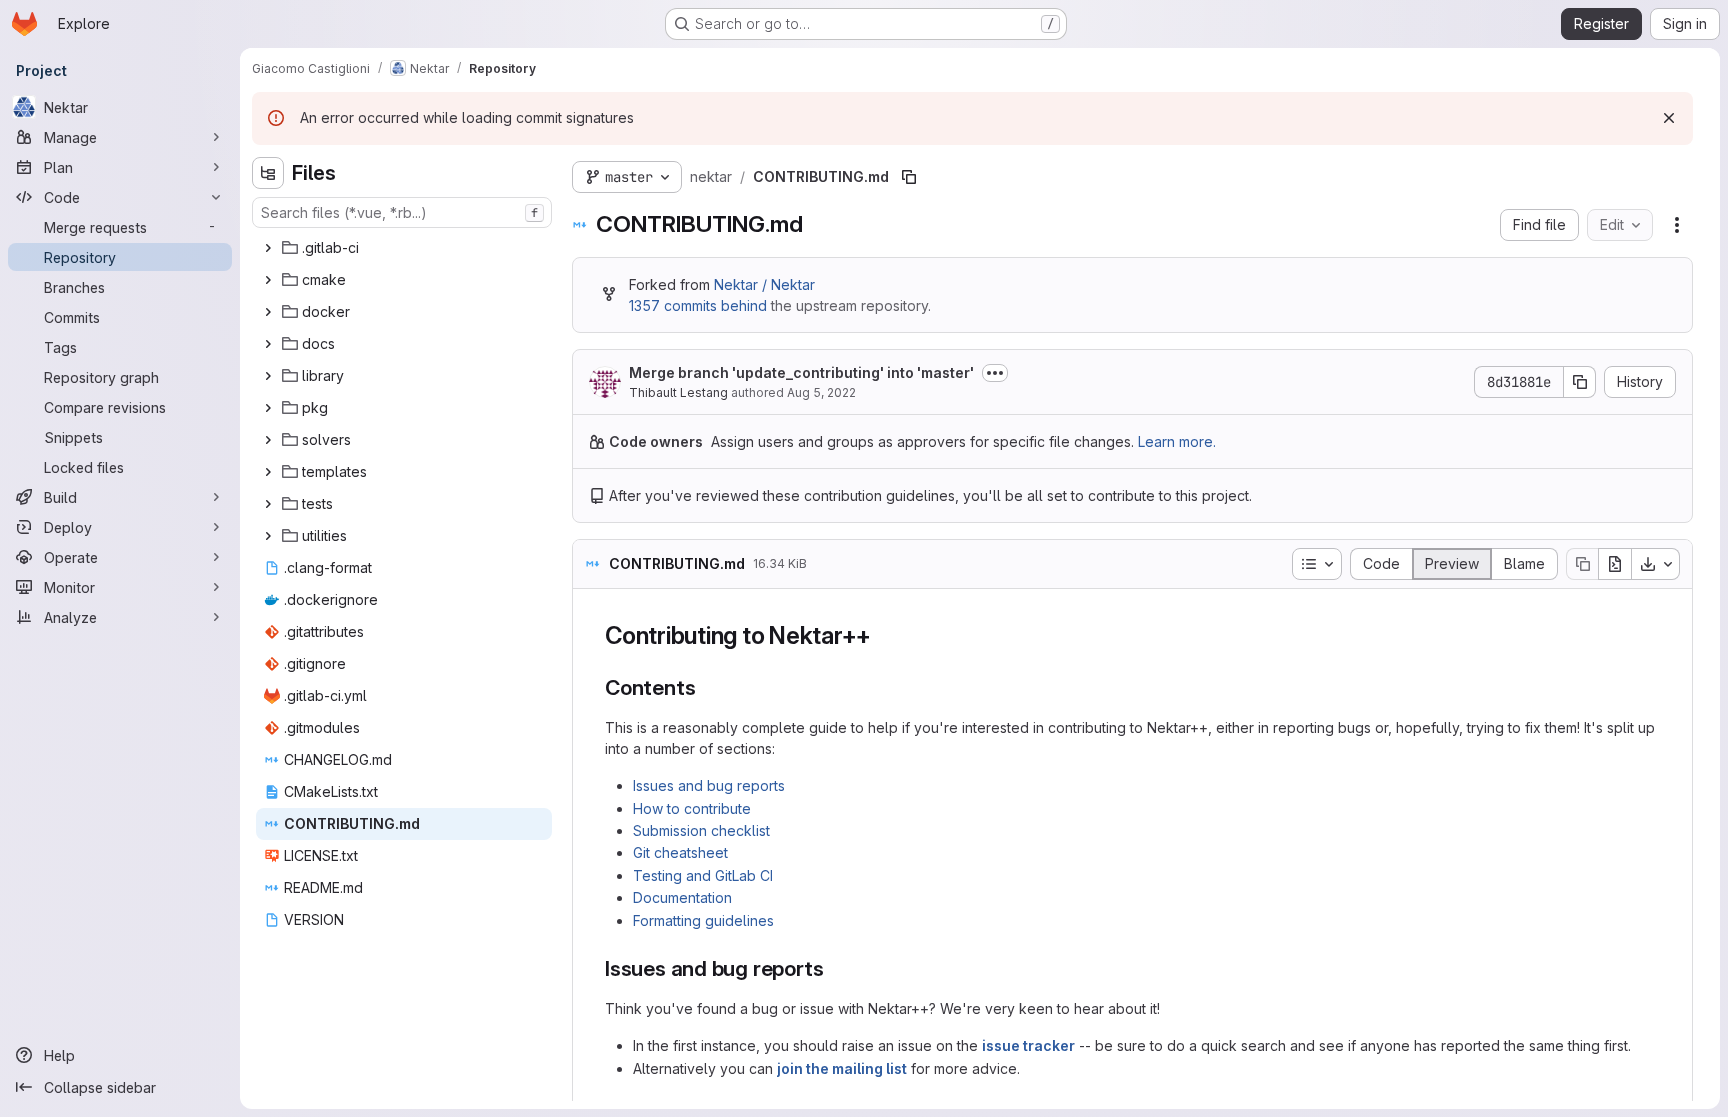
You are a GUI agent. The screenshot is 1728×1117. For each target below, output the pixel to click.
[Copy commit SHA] (1580, 382)
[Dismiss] (1669, 118)
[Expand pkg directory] (268, 408)
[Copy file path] (909, 177)
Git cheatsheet (680, 852)
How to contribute (692, 808)
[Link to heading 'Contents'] (706, 687)
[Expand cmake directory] (268, 280)
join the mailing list (842, 1068)
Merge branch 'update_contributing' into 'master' (801, 372)
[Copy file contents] (1582, 564)
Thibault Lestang (678, 392)
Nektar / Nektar (764, 284)
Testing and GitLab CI (703, 875)
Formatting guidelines (703, 920)
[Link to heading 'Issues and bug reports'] (834, 968)
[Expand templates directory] (268, 472)
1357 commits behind (698, 305)
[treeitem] (404, 248)
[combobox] (402, 212)
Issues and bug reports (709, 785)
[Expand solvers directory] (268, 440)
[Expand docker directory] (268, 312)
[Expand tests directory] (268, 504)
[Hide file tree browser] (268, 173)
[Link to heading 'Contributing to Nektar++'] (884, 635)
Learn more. (1177, 441)
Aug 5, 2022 (821, 392)
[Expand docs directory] (268, 344)
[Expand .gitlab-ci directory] (268, 248)
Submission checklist (701, 830)
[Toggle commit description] (995, 373)
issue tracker (1028, 1045)
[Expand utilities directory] (268, 536)
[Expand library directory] (268, 376)
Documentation (682, 897)
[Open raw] (1615, 564)
